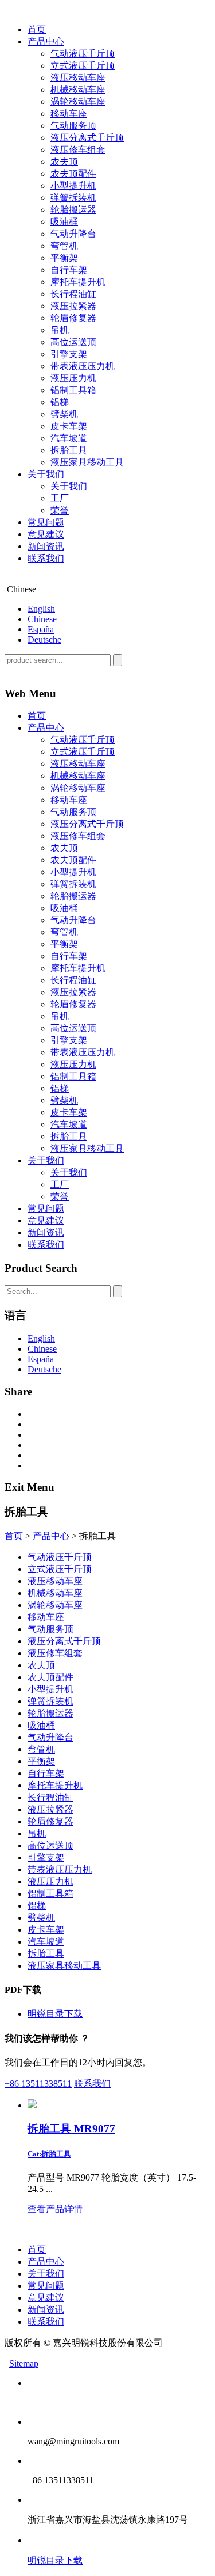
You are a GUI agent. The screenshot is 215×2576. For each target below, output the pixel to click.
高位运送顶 (73, 342)
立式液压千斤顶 (83, 66)
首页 (37, 29)
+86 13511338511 (38, 2084)
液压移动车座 (78, 78)
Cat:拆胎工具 (49, 2154)
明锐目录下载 (55, 2014)
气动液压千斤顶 (83, 54)
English (41, 609)
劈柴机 (64, 414)
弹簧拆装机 (73, 198)
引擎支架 (69, 354)
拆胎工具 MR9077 (71, 2129)
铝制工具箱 (73, 390)
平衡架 (64, 258)
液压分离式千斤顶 (87, 138)
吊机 (60, 330)
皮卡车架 (69, 426)
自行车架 (69, 270)
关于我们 (46, 474)
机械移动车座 (78, 90)
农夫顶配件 (73, 174)
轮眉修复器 (73, 318)
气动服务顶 (73, 126)
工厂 (60, 498)
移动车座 (69, 114)
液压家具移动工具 (87, 462)
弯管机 (64, 246)
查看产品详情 (55, 2209)
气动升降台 (73, 234)
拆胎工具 (69, 450)
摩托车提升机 (78, 282)
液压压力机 (73, 378)
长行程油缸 (73, 294)
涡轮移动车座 (78, 102)
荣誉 (60, 510)
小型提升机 (73, 186)
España (41, 629)
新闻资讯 (46, 546)
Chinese (42, 619)
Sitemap (24, 2363)
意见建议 (46, 534)
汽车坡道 (69, 438)
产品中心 (46, 41)
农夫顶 (64, 162)
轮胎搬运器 (73, 210)
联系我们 (46, 558)
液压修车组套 (78, 150)
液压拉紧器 (73, 306)
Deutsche (44, 640)
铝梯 (60, 402)
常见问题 (46, 522)
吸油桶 (64, 222)
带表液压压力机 (83, 366)
